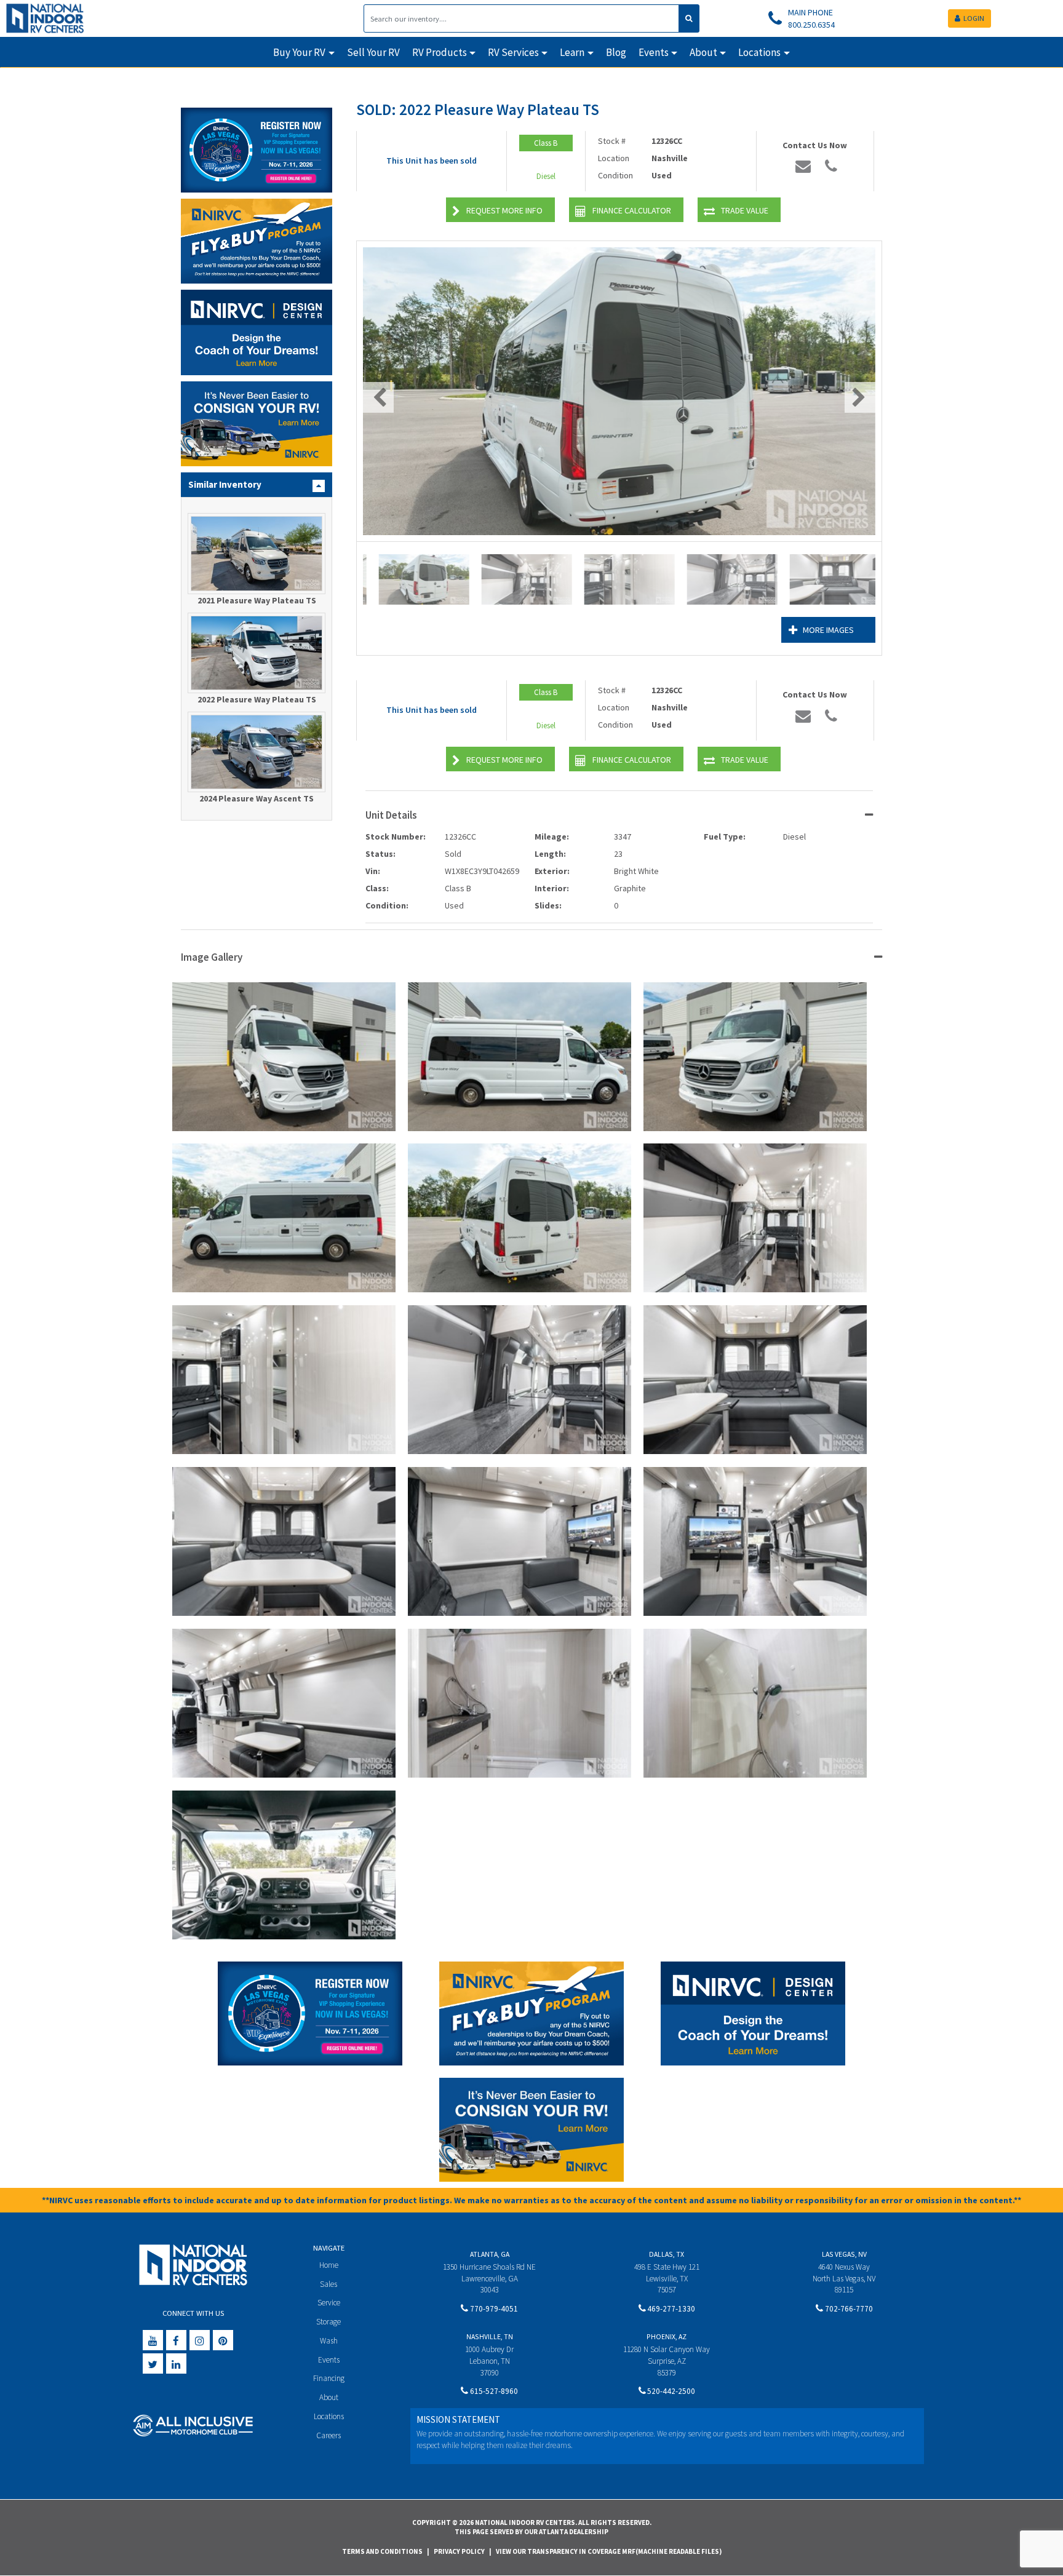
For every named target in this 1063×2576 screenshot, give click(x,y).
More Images (828, 630)
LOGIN (974, 18)
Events (329, 2360)
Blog (616, 52)
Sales (328, 2284)
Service (329, 2303)
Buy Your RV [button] (299, 52)
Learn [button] (572, 52)
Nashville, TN (490, 2336)
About (329, 2397)
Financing (329, 2378)
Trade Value (745, 210)
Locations (329, 2416)
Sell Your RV (373, 52)
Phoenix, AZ (667, 2336)
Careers (328, 2435)
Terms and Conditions (382, 2551)
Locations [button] (759, 52)
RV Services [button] (513, 52)
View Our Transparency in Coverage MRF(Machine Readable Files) (609, 2551)
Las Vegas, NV (844, 2254)
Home (329, 2265)
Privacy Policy (459, 2551)
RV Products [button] (440, 52)
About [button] (703, 52)
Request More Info (504, 210)
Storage (328, 2322)
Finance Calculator (632, 210)
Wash (329, 2341)
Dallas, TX (667, 2254)
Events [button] (654, 52)
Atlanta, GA (490, 2254)
